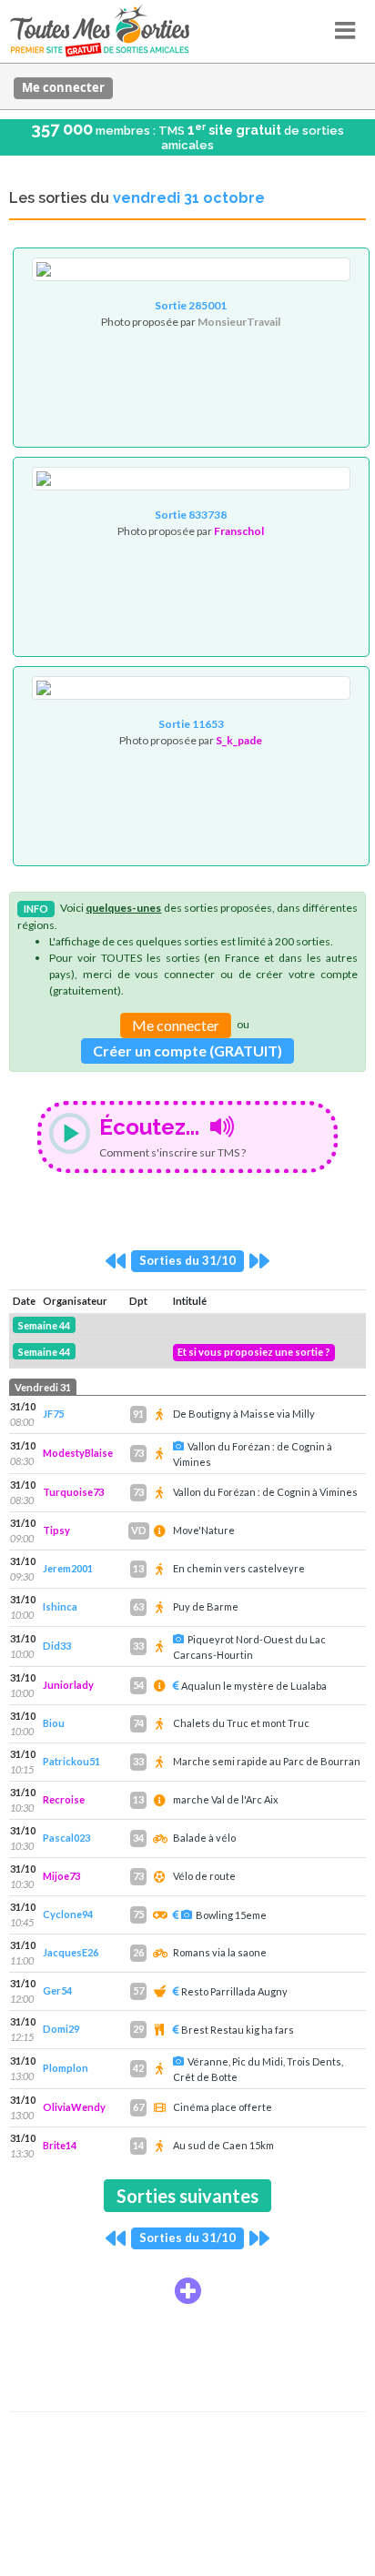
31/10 (23, 1406)
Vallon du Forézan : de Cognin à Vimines (265, 1492)
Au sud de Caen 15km (223, 2145)
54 (138, 1685)
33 (138, 1646)
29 (138, 2029)
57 (138, 1990)
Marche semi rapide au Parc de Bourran (267, 1761)
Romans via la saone (220, 1952)
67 (138, 2107)
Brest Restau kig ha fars (238, 2030)
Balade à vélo (204, 1838)
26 (138, 1952)
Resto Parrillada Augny (234, 1991)
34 (138, 1838)
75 (138, 1914)
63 (138, 1606)
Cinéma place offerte (223, 2107)
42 (138, 2068)
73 (138, 1453)
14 (138, 2145)
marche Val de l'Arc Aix (226, 1799)
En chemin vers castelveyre (239, 1568)
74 (138, 1723)
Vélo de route (204, 1876)
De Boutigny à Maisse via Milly (244, 1414)
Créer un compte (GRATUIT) (187, 1051)
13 (138, 1568)
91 (138, 1414)
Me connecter (63, 87)
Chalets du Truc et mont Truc (241, 1723)
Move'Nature (204, 1530)
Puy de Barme (206, 1606)
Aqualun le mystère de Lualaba (254, 1686)
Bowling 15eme (231, 1915)
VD (139, 1530)
